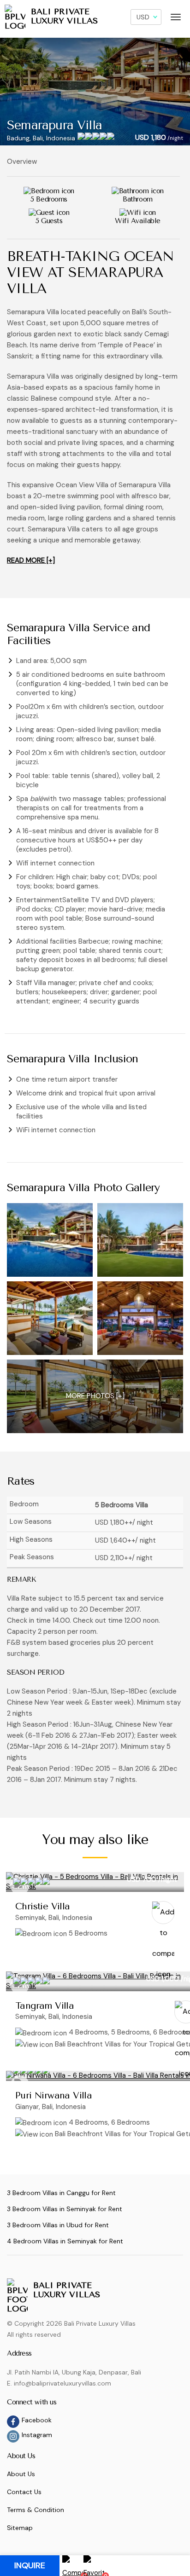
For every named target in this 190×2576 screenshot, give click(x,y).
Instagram (37, 2435)
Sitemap (20, 2528)
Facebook (37, 2420)
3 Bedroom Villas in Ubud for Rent (58, 2225)
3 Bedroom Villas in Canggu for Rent (61, 2193)
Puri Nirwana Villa (53, 2095)
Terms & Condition (36, 2510)
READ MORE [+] (31, 560)
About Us (21, 2474)
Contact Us (24, 2492)
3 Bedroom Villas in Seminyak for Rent (65, 2209)
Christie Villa (43, 1906)
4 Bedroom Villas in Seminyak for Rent (65, 2241)
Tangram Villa (45, 2006)
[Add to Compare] (163, 1913)
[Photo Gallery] (50, 1240)
